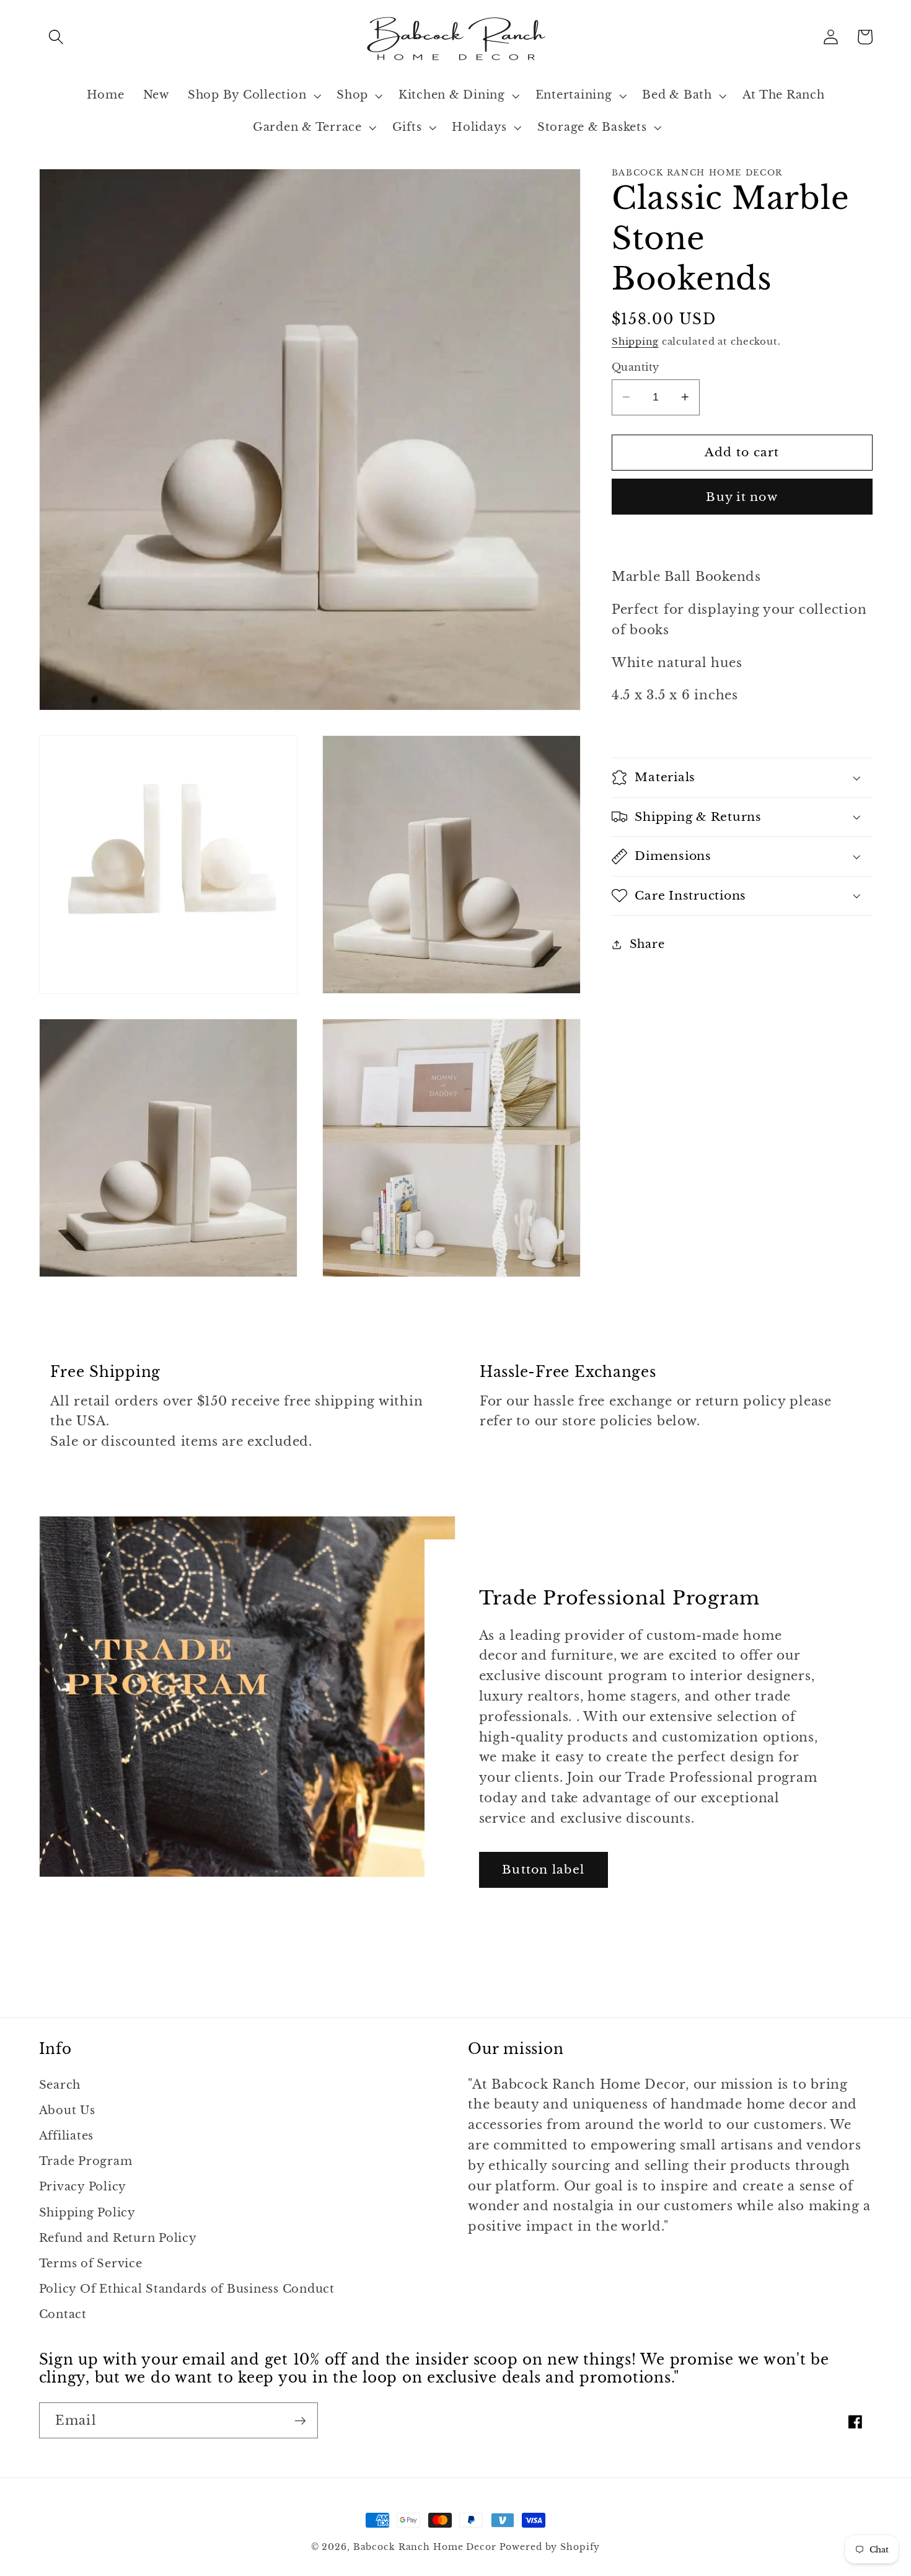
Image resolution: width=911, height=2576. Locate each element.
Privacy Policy (83, 2187)
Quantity (636, 367)
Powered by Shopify (550, 2547)
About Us (67, 2110)
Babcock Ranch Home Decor (425, 2547)
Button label (543, 1870)
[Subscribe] (300, 2420)
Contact (63, 2314)
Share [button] (647, 944)
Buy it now (742, 496)
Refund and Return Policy (118, 2238)
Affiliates (67, 2136)
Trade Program (86, 2161)
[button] (56, 37)
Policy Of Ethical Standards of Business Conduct (187, 2289)
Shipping (635, 341)
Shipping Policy (87, 2213)
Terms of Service (91, 2264)
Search (60, 2085)
